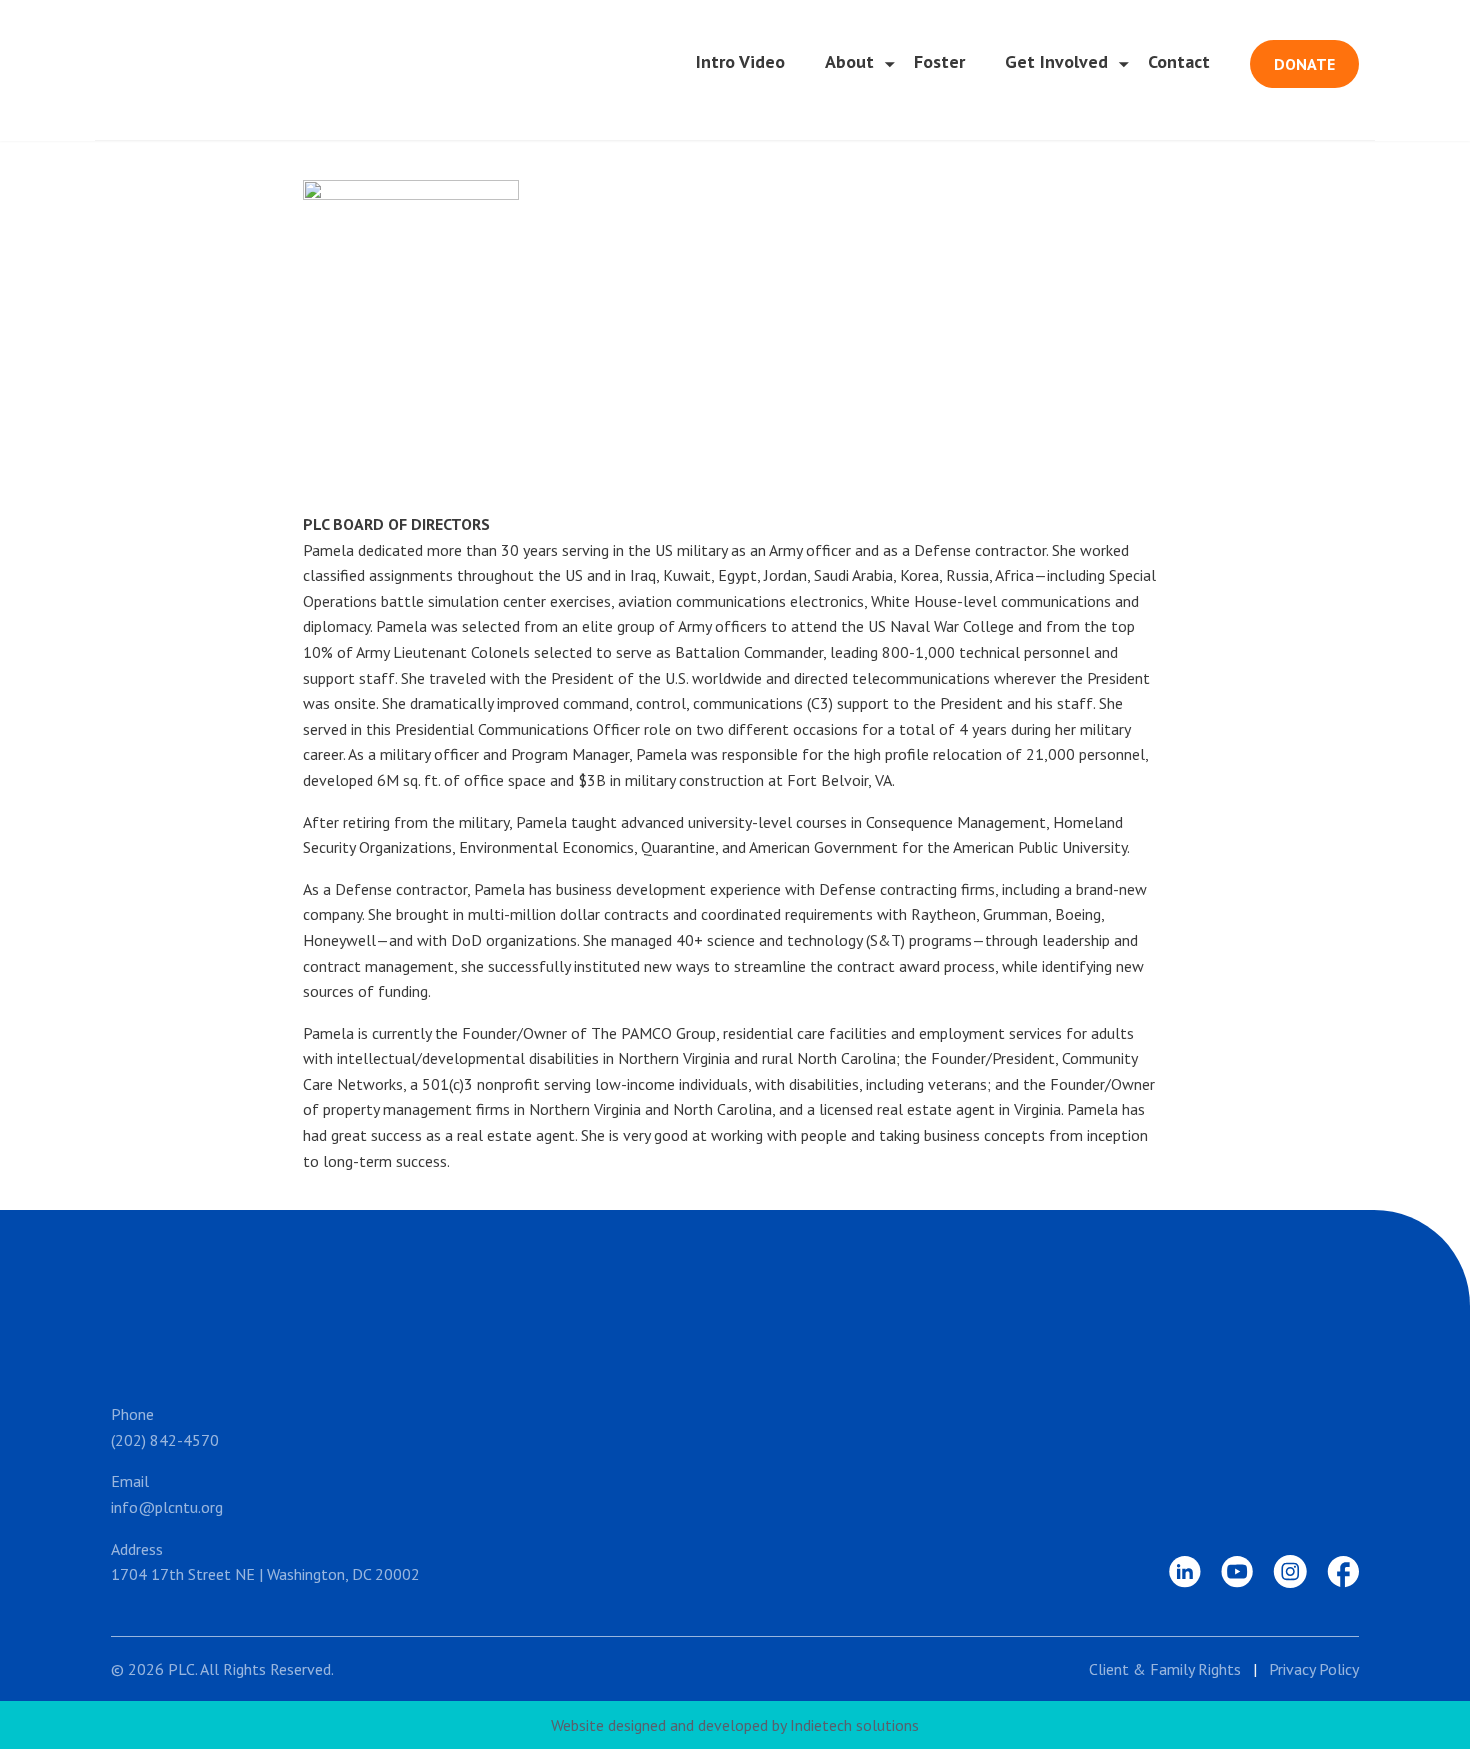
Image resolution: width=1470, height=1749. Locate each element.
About (849, 61)
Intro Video (740, 61)
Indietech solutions (854, 1725)
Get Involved (1056, 61)
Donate (1304, 64)
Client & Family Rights (1165, 1669)
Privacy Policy (1314, 1669)
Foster (939, 61)
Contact (1179, 61)
